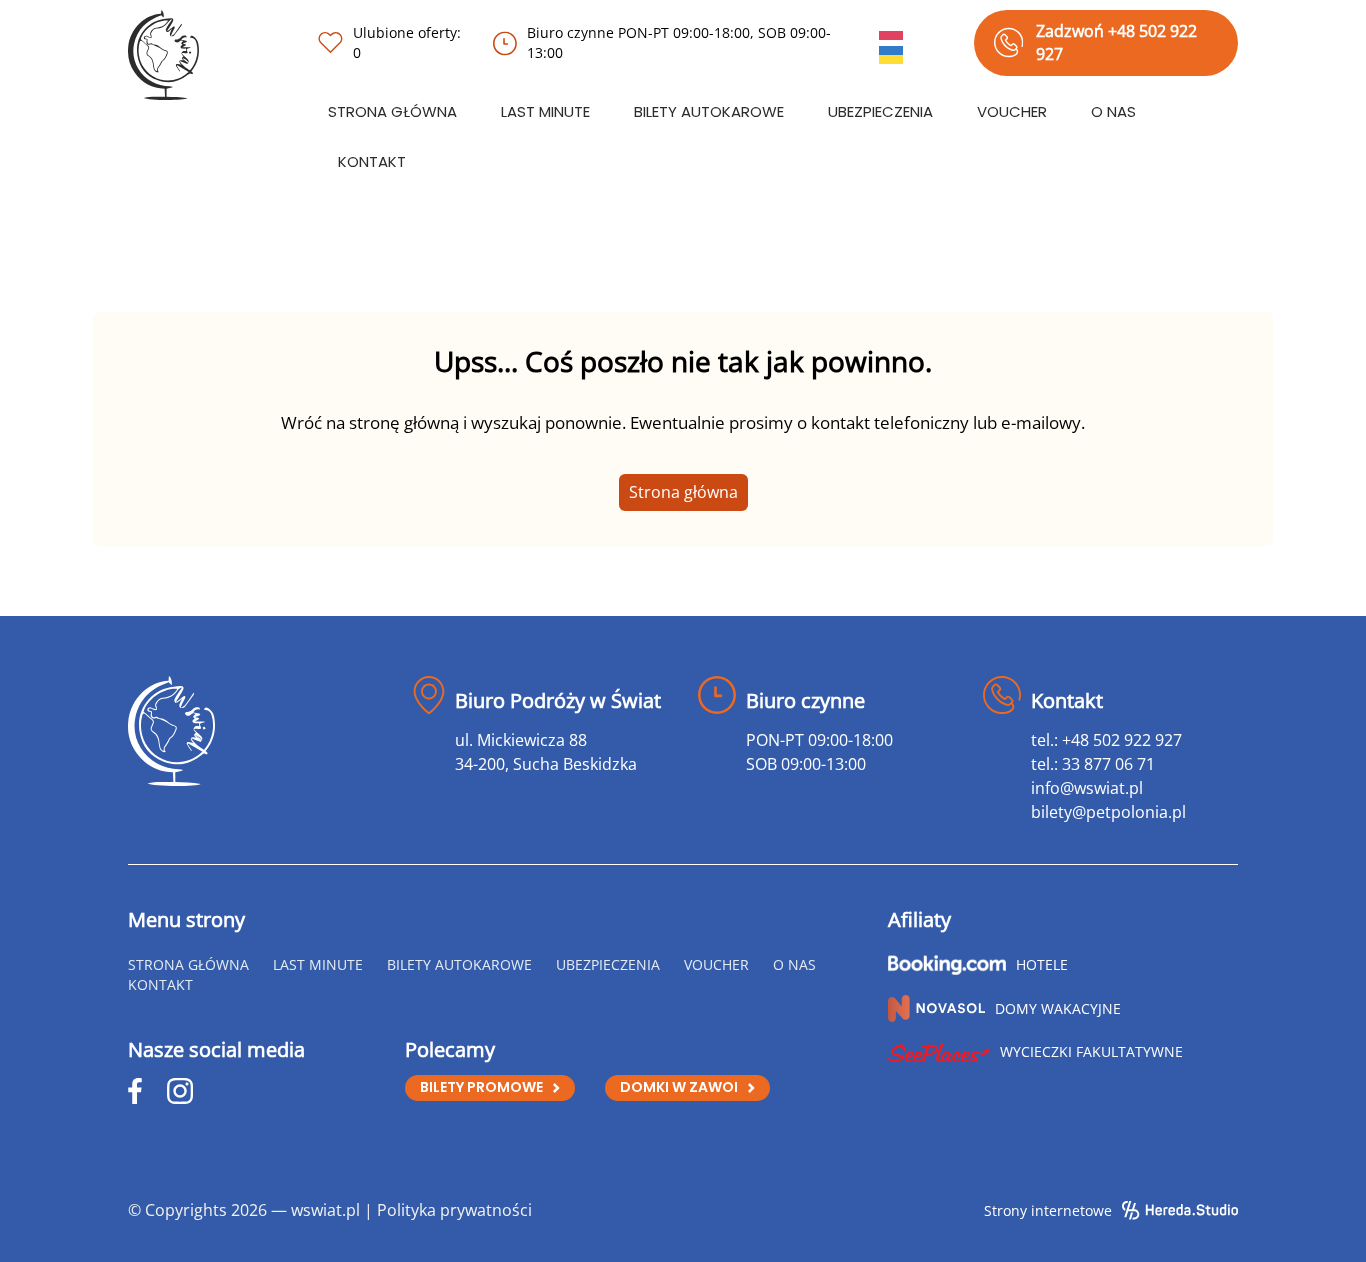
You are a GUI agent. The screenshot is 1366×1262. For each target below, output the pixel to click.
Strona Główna (392, 111)
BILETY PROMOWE (481, 1087)
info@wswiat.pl (1087, 788)
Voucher (1012, 111)
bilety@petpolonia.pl (1108, 812)
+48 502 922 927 (1122, 740)
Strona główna (683, 492)
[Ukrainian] (892, 53)
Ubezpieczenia (880, 111)
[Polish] (892, 29)
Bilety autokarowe (709, 111)
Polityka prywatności (454, 1210)
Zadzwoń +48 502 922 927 (1116, 42)
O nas (1113, 111)
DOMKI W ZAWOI (679, 1087)
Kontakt (372, 161)
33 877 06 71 (1108, 764)
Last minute (545, 111)
